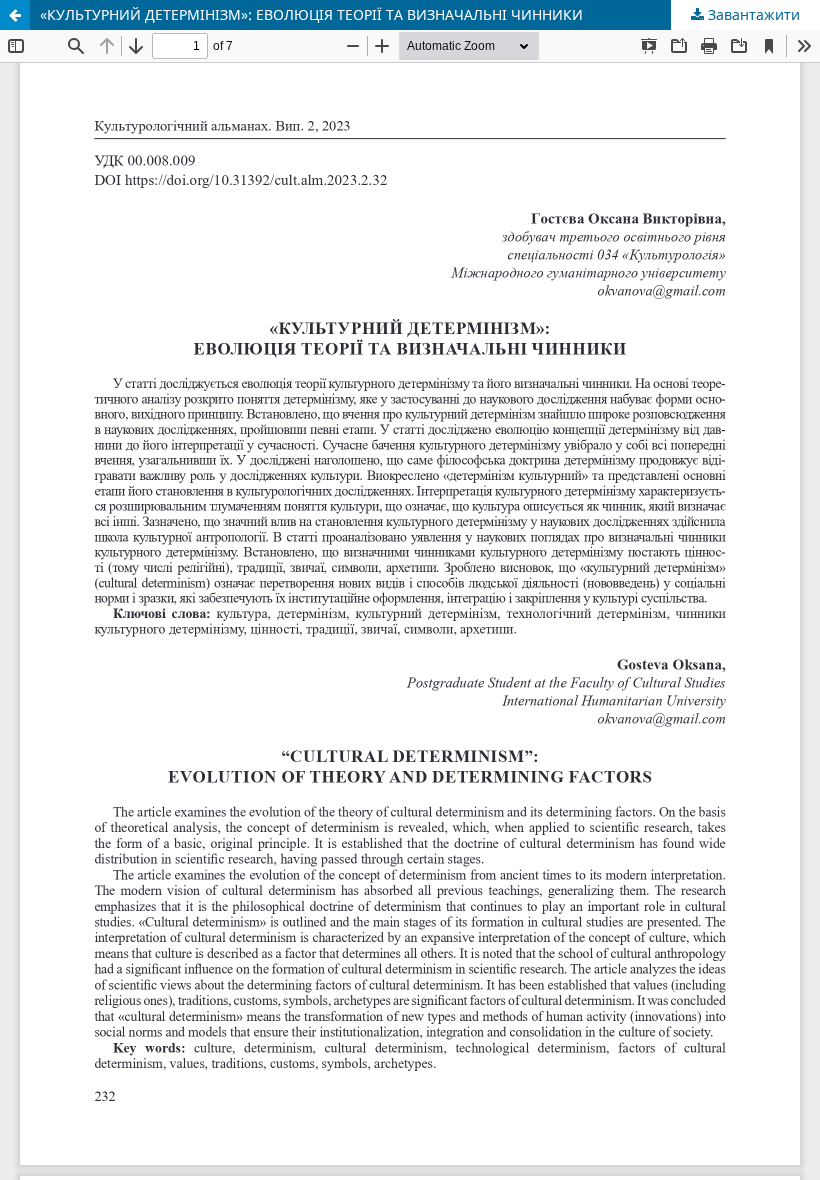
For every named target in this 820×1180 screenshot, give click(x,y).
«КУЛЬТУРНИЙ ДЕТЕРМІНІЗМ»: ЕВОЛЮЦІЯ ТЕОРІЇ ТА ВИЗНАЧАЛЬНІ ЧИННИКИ (311, 14)
